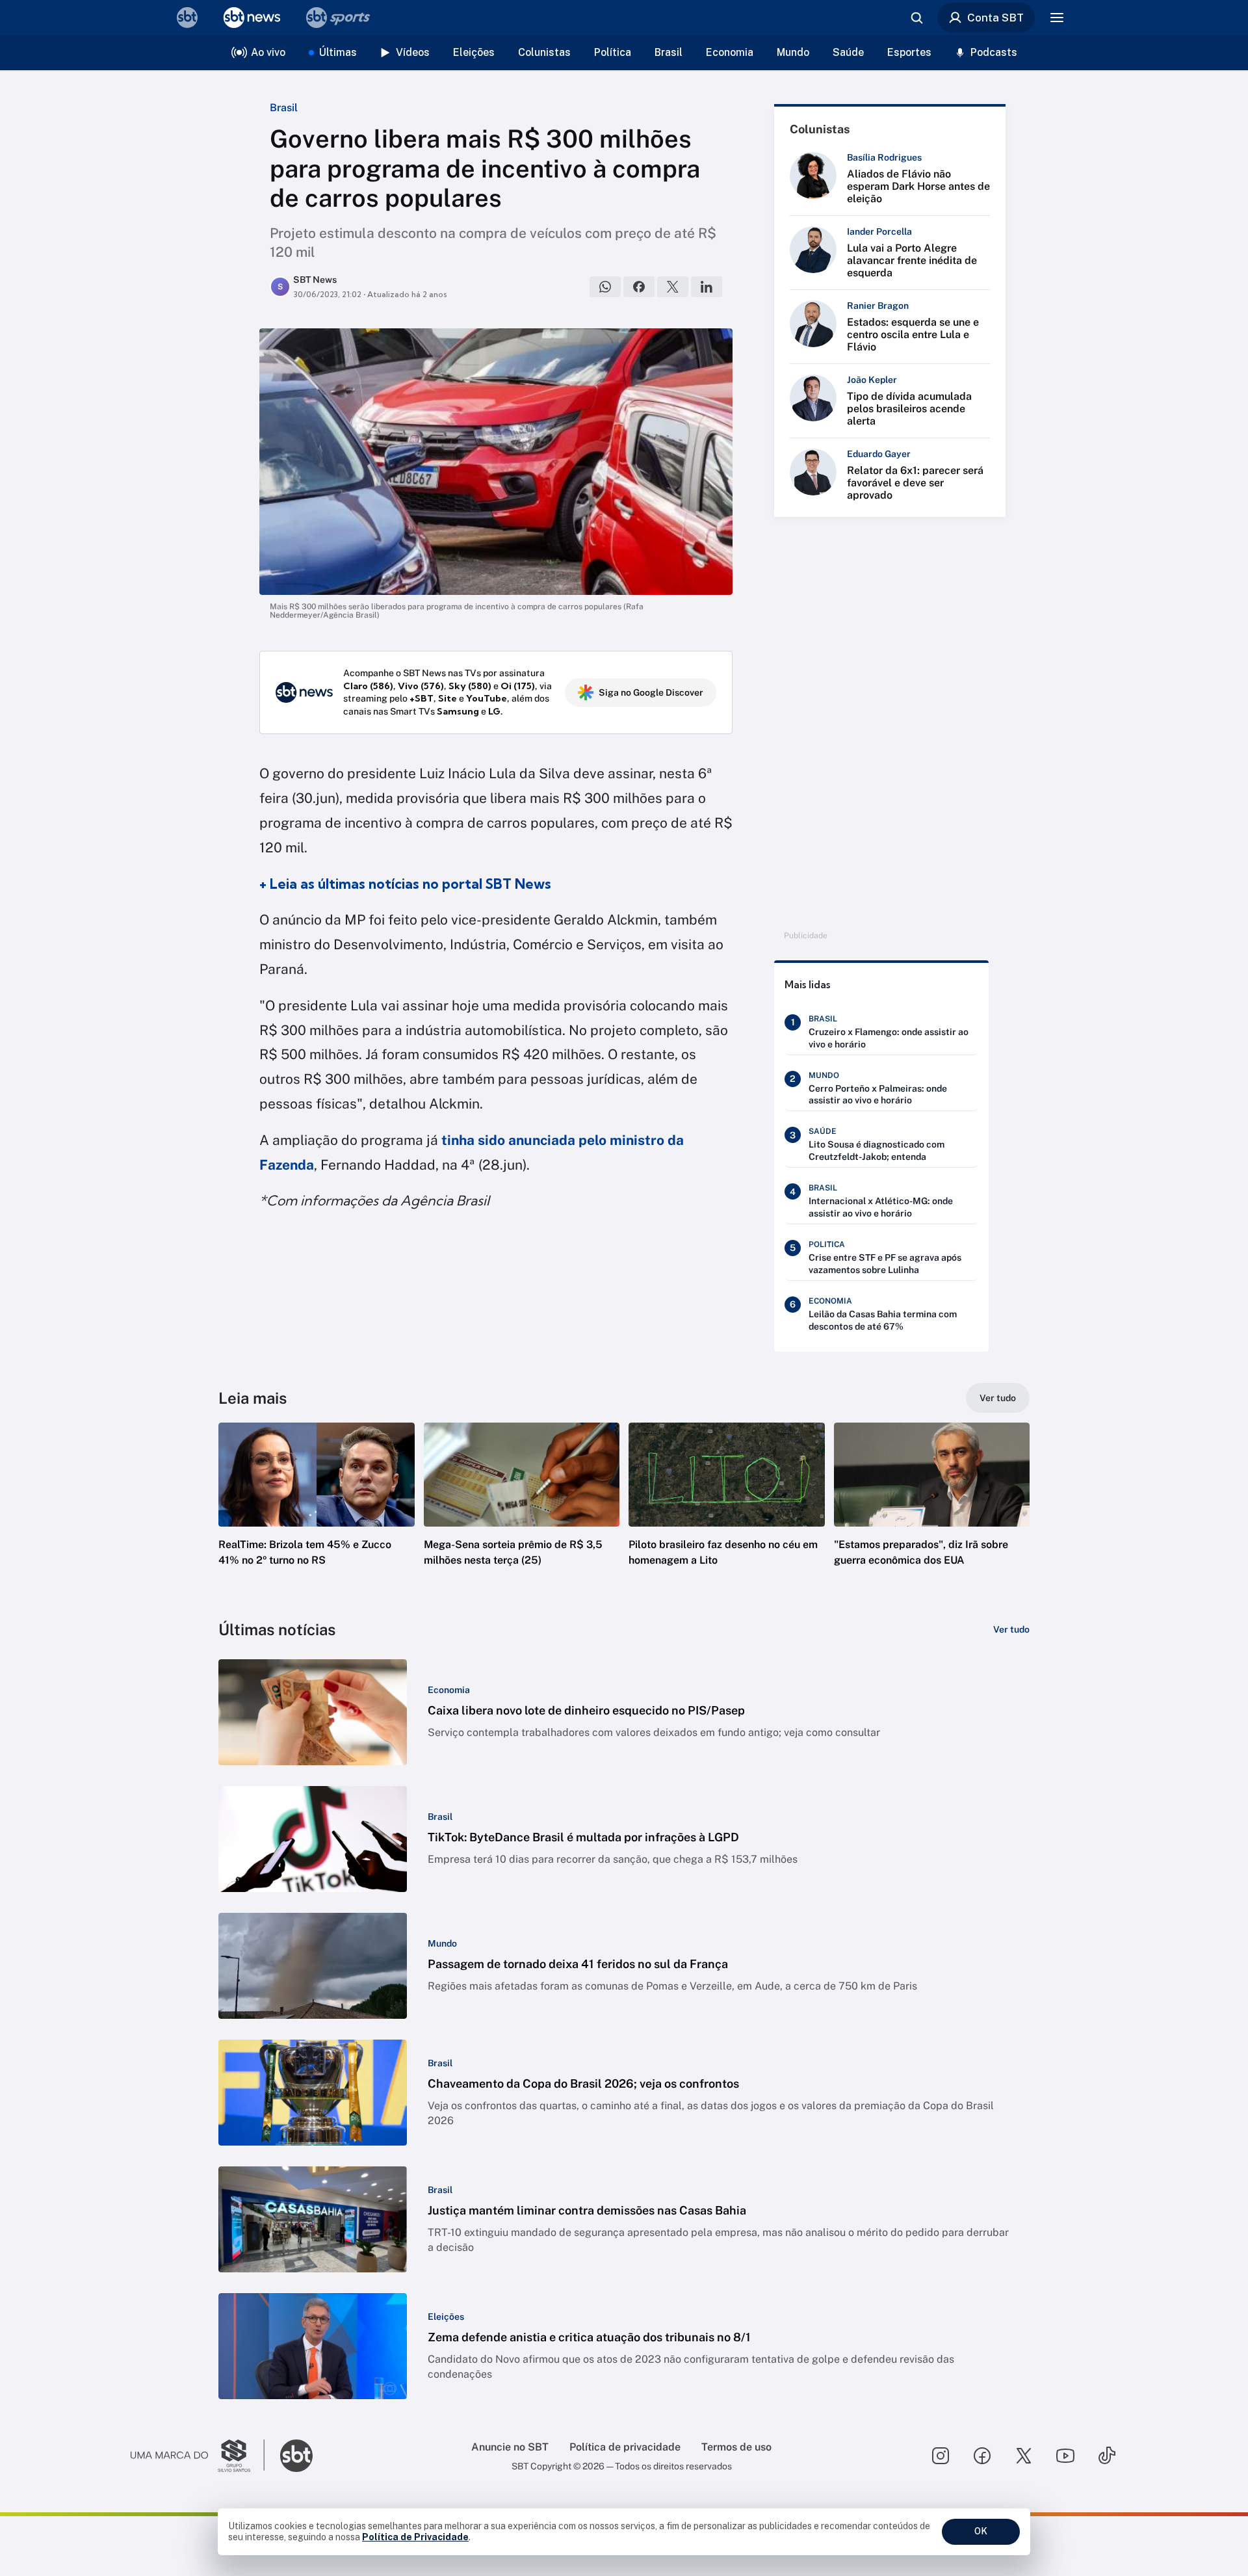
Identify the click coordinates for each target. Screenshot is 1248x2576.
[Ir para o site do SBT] (296, 2456)
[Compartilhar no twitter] (673, 287)
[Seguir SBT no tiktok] (1107, 2456)
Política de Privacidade (415, 2537)
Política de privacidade (625, 2447)
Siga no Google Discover (651, 692)
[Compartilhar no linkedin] (707, 287)
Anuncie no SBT (510, 2447)
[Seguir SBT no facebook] (982, 2456)
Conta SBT (995, 18)
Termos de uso (736, 2447)
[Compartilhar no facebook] (639, 287)
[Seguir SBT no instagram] (941, 2456)
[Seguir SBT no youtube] (1065, 2456)
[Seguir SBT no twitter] (1024, 2456)
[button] (317, 1514)
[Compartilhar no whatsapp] (605, 287)
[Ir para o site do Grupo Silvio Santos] (198, 2456)
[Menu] (1057, 18)
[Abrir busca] (916, 18)
